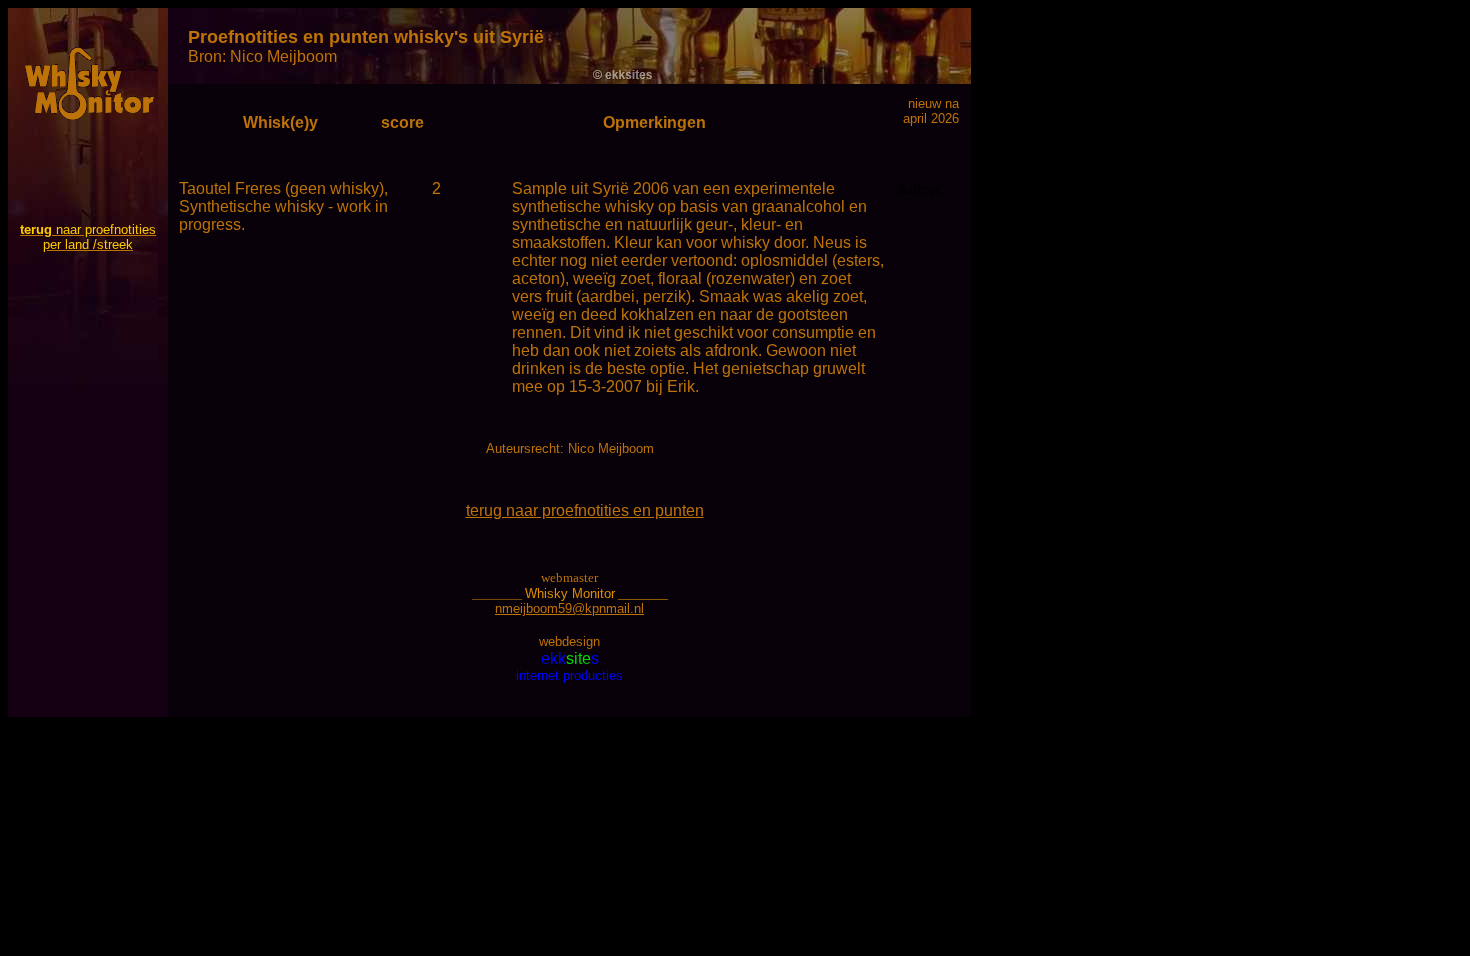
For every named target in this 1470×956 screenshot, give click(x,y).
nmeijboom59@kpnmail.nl (569, 608)
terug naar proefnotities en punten (585, 510)
